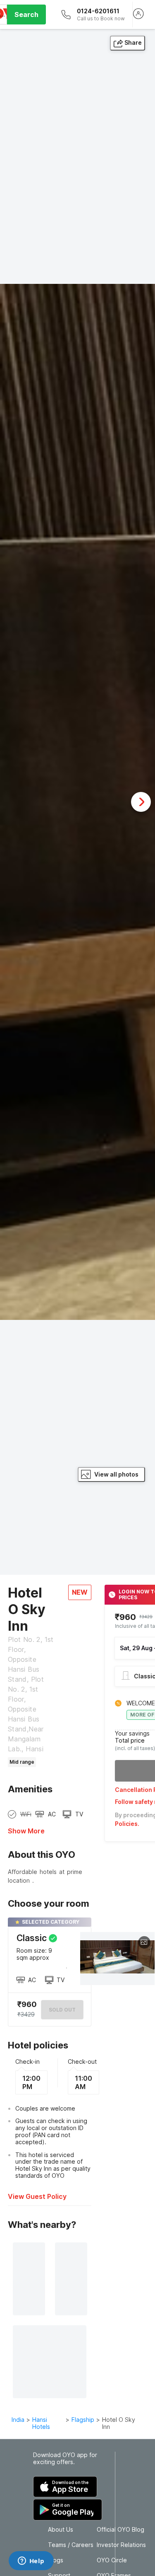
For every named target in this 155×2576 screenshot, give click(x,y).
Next (141, 802)
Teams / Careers (71, 2545)
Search (26, 15)
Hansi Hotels (41, 2423)
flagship (83, 2420)
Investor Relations (121, 2545)
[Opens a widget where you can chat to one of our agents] (31, 2561)
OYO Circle (112, 2560)
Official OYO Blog (120, 2530)
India (18, 2420)
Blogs (56, 2560)
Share (133, 42)
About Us (61, 2530)
